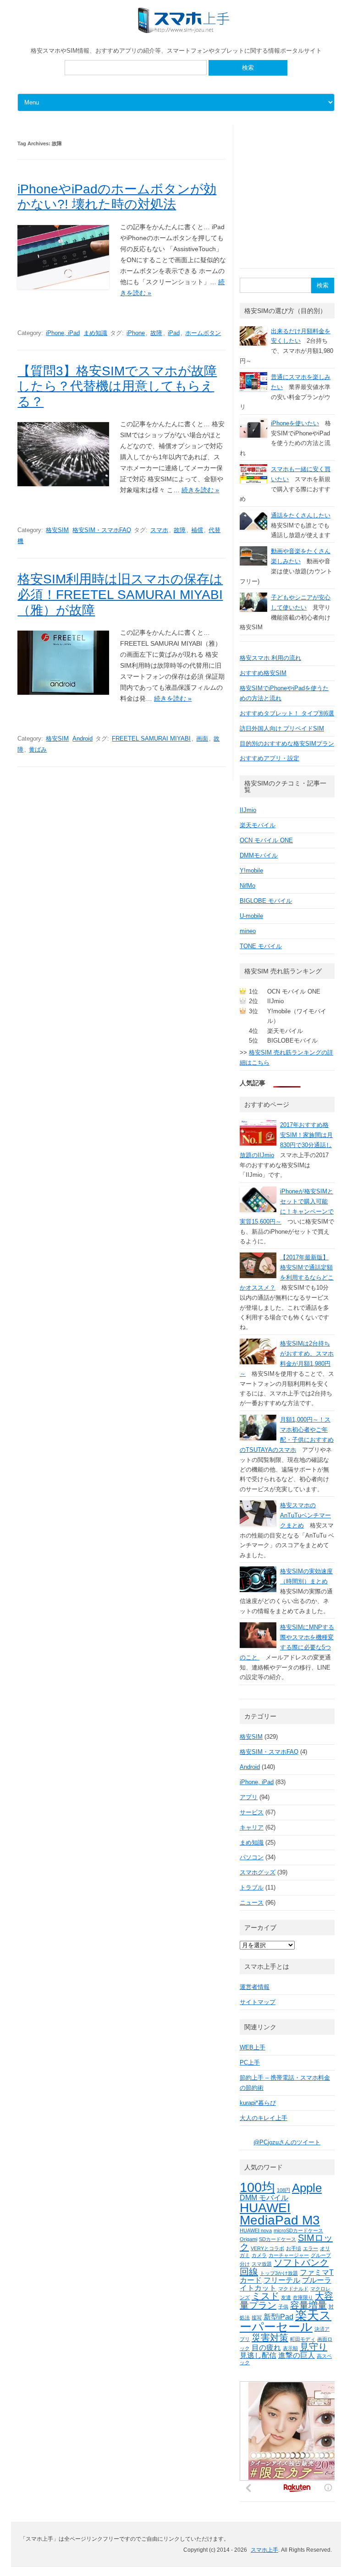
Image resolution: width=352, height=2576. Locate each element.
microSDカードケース (298, 2230)
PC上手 (250, 2062)
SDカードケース (278, 2239)
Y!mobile (251, 871)
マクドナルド (293, 2289)
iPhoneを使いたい (295, 423)
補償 (197, 530)
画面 (202, 739)
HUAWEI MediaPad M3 (280, 2214)
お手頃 (294, 2248)
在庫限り (303, 2297)
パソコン (252, 1857)
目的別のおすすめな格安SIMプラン (287, 744)
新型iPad (278, 2317)
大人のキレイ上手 (264, 2118)
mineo (248, 931)
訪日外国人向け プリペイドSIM (282, 728)
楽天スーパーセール (286, 2321)
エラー (311, 2248)
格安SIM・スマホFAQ (102, 530)
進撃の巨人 (297, 2355)
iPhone (136, 333)
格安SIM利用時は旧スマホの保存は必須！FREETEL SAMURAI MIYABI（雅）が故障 (120, 594)
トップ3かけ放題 (279, 2273)
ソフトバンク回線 (284, 2267)
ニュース (252, 1903)
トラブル (252, 1887)
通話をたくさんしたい (301, 515)
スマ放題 (262, 2264)
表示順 (290, 2348)
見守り (313, 2347)
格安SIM (57, 530)
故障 (156, 333)
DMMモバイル (259, 855)
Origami (248, 2239)
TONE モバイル (261, 946)
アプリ (249, 1797)
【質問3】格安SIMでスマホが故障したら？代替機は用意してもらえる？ (117, 386)
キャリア (252, 1827)
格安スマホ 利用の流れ (270, 658)
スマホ (159, 530)
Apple (307, 2188)
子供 (283, 2307)
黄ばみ (38, 750)
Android (82, 739)
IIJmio (248, 810)
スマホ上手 (264, 2550)
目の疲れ (266, 2347)
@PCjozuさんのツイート (287, 2142)
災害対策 (270, 2338)
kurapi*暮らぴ (258, 2103)
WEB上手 (253, 2047)
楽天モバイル (258, 825)
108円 (283, 2190)
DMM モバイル (264, 2197)
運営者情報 (255, 1987)
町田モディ (303, 2339)
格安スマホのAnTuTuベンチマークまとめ (305, 1515)
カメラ (259, 2255)
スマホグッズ (258, 1872)
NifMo (247, 886)
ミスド (265, 2296)
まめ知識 (95, 333)
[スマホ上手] (184, 31)
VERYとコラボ (267, 2248)
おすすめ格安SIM (263, 673)
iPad (174, 333)
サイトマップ (258, 2002)
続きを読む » (200, 490)
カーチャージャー (289, 2255)
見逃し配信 (258, 2355)
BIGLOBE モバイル (266, 901)
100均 (257, 2187)
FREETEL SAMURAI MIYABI (151, 739)
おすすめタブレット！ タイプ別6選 (287, 713)
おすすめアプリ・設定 (269, 758)
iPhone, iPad (63, 333)
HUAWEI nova (256, 2230)
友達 (286, 2297)
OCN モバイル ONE (266, 840)
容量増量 (308, 2305)
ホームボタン (203, 333)
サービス (252, 1812)
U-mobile (251, 916)
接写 (257, 2318)
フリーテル (282, 2280)
